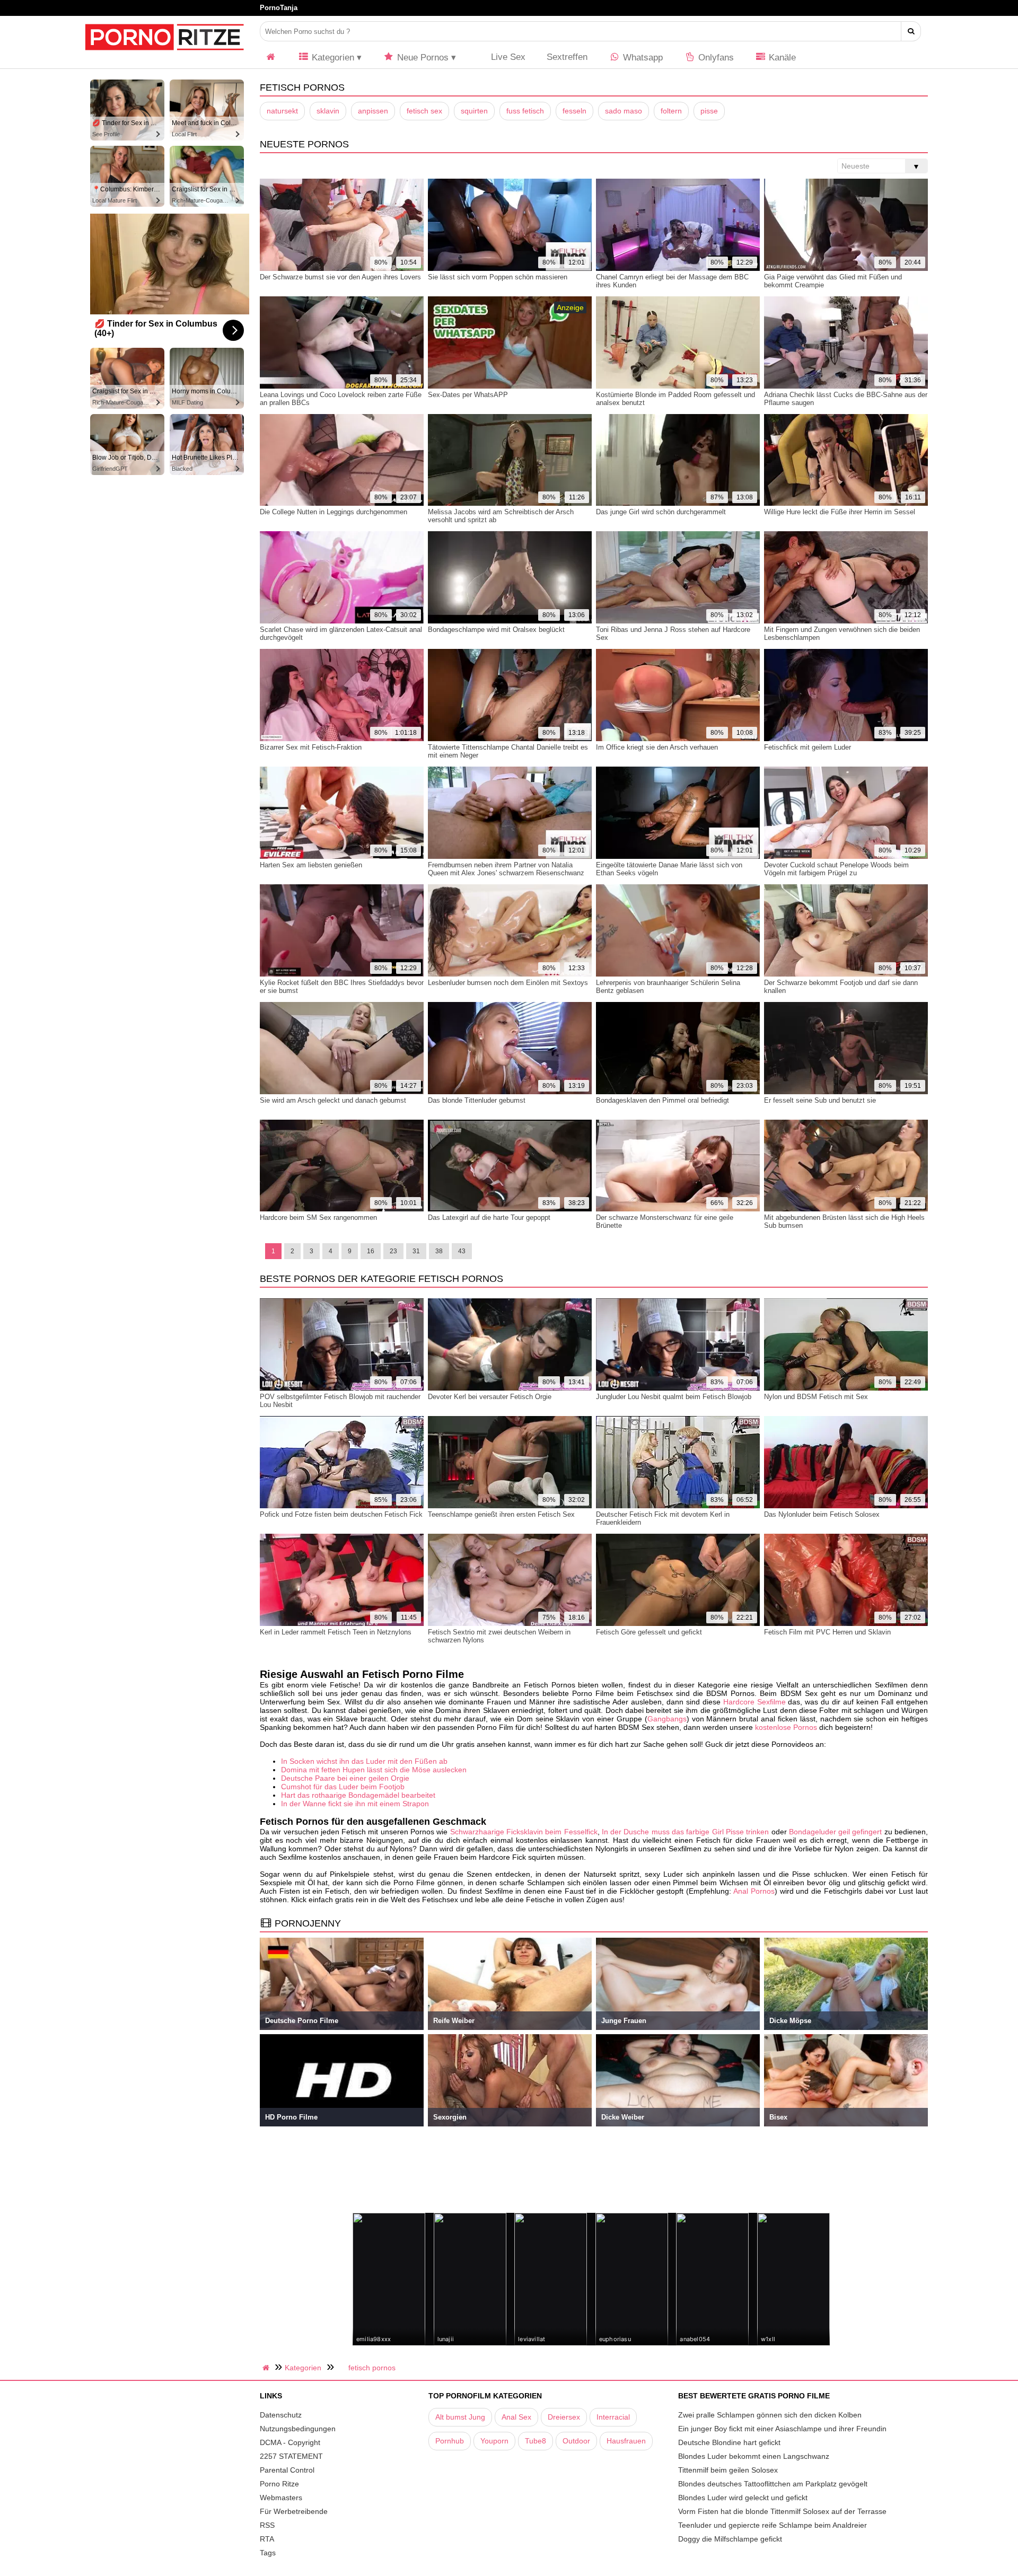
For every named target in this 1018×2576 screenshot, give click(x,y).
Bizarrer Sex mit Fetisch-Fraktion (311, 747)
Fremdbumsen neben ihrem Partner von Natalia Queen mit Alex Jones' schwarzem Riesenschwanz (506, 869)
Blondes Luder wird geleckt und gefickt (743, 2498)
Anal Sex (516, 2417)
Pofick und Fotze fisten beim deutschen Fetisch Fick (341, 1514)
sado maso (624, 111)
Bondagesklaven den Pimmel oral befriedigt (662, 1100)
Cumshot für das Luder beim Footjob (343, 1787)
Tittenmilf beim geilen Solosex (728, 2470)
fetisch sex (424, 111)
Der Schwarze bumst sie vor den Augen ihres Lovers (340, 277)
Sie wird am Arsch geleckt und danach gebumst (333, 1100)
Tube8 (536, 2441)
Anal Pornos (754, 1891)
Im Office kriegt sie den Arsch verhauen (657, 747)
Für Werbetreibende (294, 2511)
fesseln (574, 111)
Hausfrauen (626, 2441)
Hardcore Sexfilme (754, 1702)
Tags (268, 2553)
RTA (267, 2539)
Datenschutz (281, 2415)
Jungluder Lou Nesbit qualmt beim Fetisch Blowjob (674, 1397)
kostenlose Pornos (786, 1727)
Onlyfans (715, 58)
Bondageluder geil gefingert (836, 1832)
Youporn (494, 2441)
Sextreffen (567, 57)
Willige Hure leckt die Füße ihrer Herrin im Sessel (840, 512)
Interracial (613, 2417)
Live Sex (507, 57)
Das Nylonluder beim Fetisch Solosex (822, 1514)
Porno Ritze (279, 2484)
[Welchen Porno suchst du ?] (911, 31)
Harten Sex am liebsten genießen (311, 865)
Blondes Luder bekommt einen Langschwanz (754, 2456)
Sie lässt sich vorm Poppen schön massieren (498, 277)
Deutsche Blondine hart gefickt (729, 2442)
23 (393, 1251)
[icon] (271, 58)
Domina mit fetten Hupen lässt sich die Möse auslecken (374, 1770)
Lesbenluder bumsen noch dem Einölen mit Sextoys (508, 983)
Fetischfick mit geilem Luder (808, 747)
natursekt (282, 111)
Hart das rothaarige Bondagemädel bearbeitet (358, 1795)
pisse (709, 111)
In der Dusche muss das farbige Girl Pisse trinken (685, 1832)
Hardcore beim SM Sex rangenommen (318, 1217)
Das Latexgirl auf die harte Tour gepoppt (489, 1217)
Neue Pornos (422, 58)
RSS (267, 2525)
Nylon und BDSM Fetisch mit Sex (816, 1397)
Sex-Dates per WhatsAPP (468, 395)
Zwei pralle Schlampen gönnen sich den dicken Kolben (770, 2415)
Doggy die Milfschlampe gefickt (730, 2539)
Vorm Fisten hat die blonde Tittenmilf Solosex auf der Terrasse (782, 2511)
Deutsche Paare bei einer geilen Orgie (345, 1778)
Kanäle (781, 58)
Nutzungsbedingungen (298, 2429)
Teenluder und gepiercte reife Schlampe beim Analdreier (773, 2525)
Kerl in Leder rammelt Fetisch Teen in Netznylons (336, 1632)
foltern (671, 111)
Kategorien (332, 58)
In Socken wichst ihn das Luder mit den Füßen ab (364, 1761)
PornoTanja (279, 8)
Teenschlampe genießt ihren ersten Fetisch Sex (501, 1514)
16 (371, 1251)
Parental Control (287, 2470)
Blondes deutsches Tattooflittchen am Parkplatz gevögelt (773, 2484)
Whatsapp (642, 58)
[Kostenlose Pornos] (164, 56)
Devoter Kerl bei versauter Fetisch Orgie (490, 1397)
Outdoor (576, 2441)
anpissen (373, 111)
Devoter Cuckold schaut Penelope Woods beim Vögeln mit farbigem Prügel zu (836, 869)
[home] (267, 2368)
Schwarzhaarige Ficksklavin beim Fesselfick (524, 1832)
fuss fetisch (525, 111)
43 (462, 1251)
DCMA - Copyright (290, 2442)
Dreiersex (564, 2417)
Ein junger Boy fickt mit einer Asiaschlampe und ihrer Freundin (782, 2429)
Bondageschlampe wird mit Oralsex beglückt (496, 630)
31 (416, 1251)
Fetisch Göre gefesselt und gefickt (649, 1632)
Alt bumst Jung (460, 2417)
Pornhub (450, 2441)
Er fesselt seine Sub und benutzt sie (820, 1100)
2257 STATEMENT (291, 2456)
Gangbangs (667, 1719)
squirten (474, 111)
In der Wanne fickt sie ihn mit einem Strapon (355, 1804)
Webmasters (281, 2498)
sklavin (328, 111)
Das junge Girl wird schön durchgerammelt (661, 512)
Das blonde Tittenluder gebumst (477, 1100)
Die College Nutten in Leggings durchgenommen (334, 512)
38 (439, 1251)
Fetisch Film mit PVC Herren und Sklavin (827, 1632)
